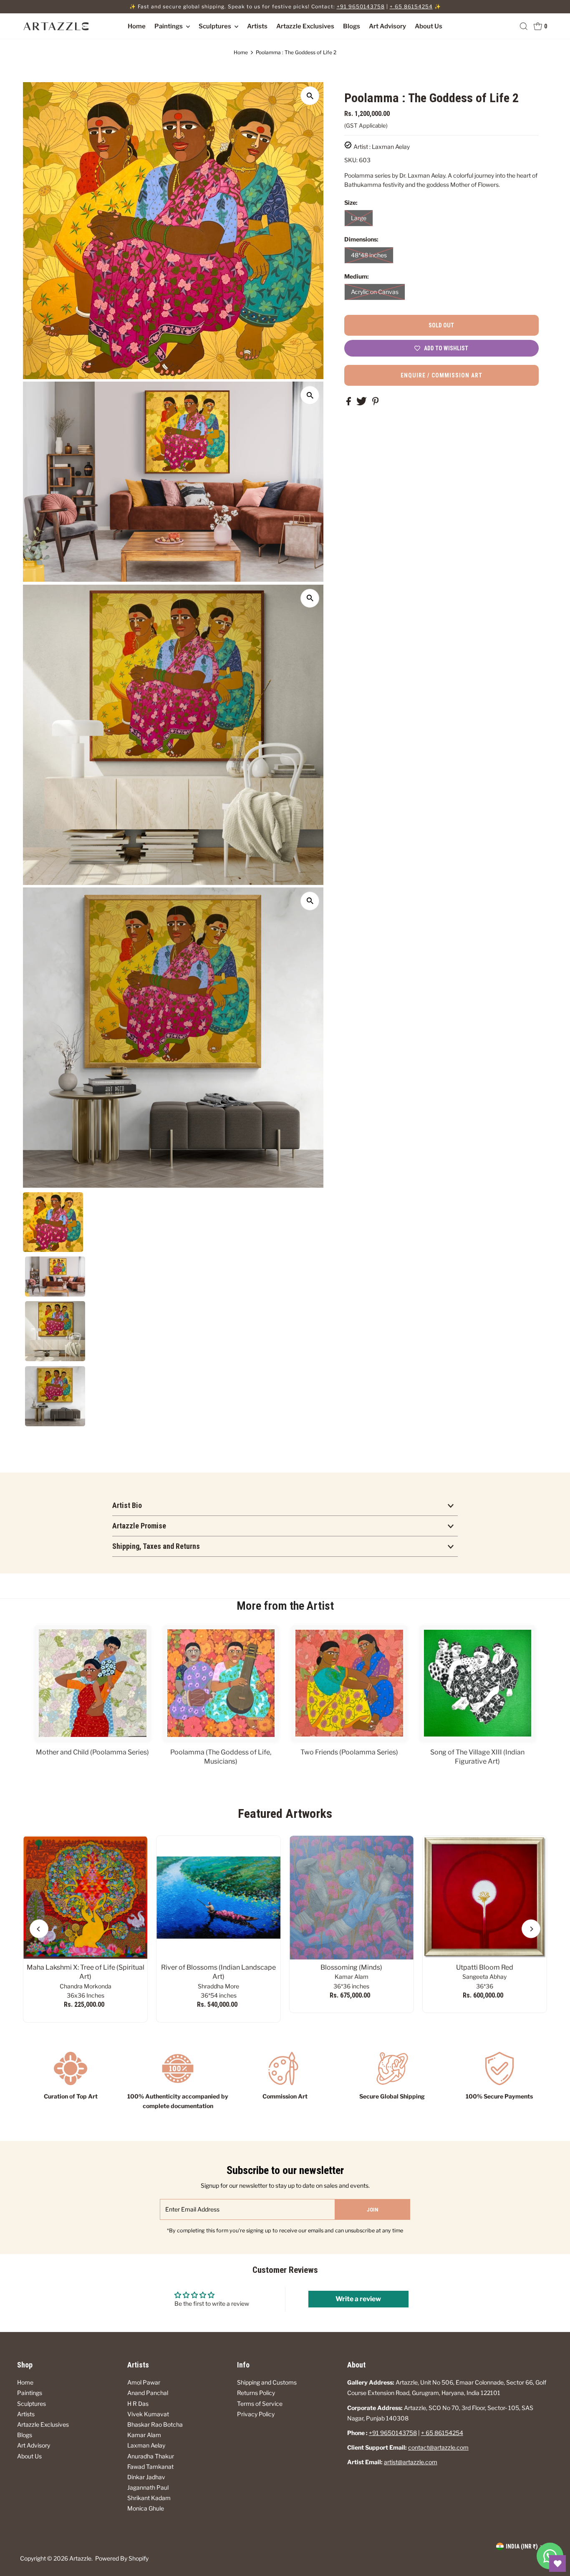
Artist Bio (127, 1505)
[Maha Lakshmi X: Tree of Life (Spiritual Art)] (85, 1898)
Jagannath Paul (148, 2487)
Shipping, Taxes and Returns (156, 1546)
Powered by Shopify (122, 2558)
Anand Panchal (148, 2393)
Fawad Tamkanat (150, 2467)
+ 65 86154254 (411, 6)
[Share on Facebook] (349, 403)
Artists (257, 26)
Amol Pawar (144, 2382)
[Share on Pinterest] (376, 403)
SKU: (351, 160)
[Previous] (39, 1929)
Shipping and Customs (267, 2382)
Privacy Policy (256, 2414)
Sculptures (216, 26)
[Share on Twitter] (362, 403)
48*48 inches (369, 255)
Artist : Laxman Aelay (382, 147)
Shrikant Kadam (149, 2498)
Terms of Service (260, 2404)
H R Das (138, 2404)
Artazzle (80, 2558)
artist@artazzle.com (411, 2462)
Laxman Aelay (146, 2445)
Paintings (169, 26)
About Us (429, 26)
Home (137, 26)
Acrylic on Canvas (375, 292)
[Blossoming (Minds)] (352, 1898)
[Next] (531, 1929)
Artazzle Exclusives (305, 26)
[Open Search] (524, 26)
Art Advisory (387, 26)
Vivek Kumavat (148, 2414)
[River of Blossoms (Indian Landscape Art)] (218, 1898)
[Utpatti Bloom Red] (485, 1898)
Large (359, 218)
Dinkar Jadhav (146, 2477)
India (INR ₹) (522, 2546)
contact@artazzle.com (438, 2447)
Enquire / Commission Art (441, 375)
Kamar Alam (144, 2435)
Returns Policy (256, 2393)
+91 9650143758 (361, 6)
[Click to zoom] (310, 96)
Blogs (352, 26)
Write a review (358, 2299)
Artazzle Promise (139, 1526)
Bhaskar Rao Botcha (155, 2424)
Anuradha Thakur (151, 2456)
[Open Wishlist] (557, 2563)
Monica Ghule (146, 2508)
